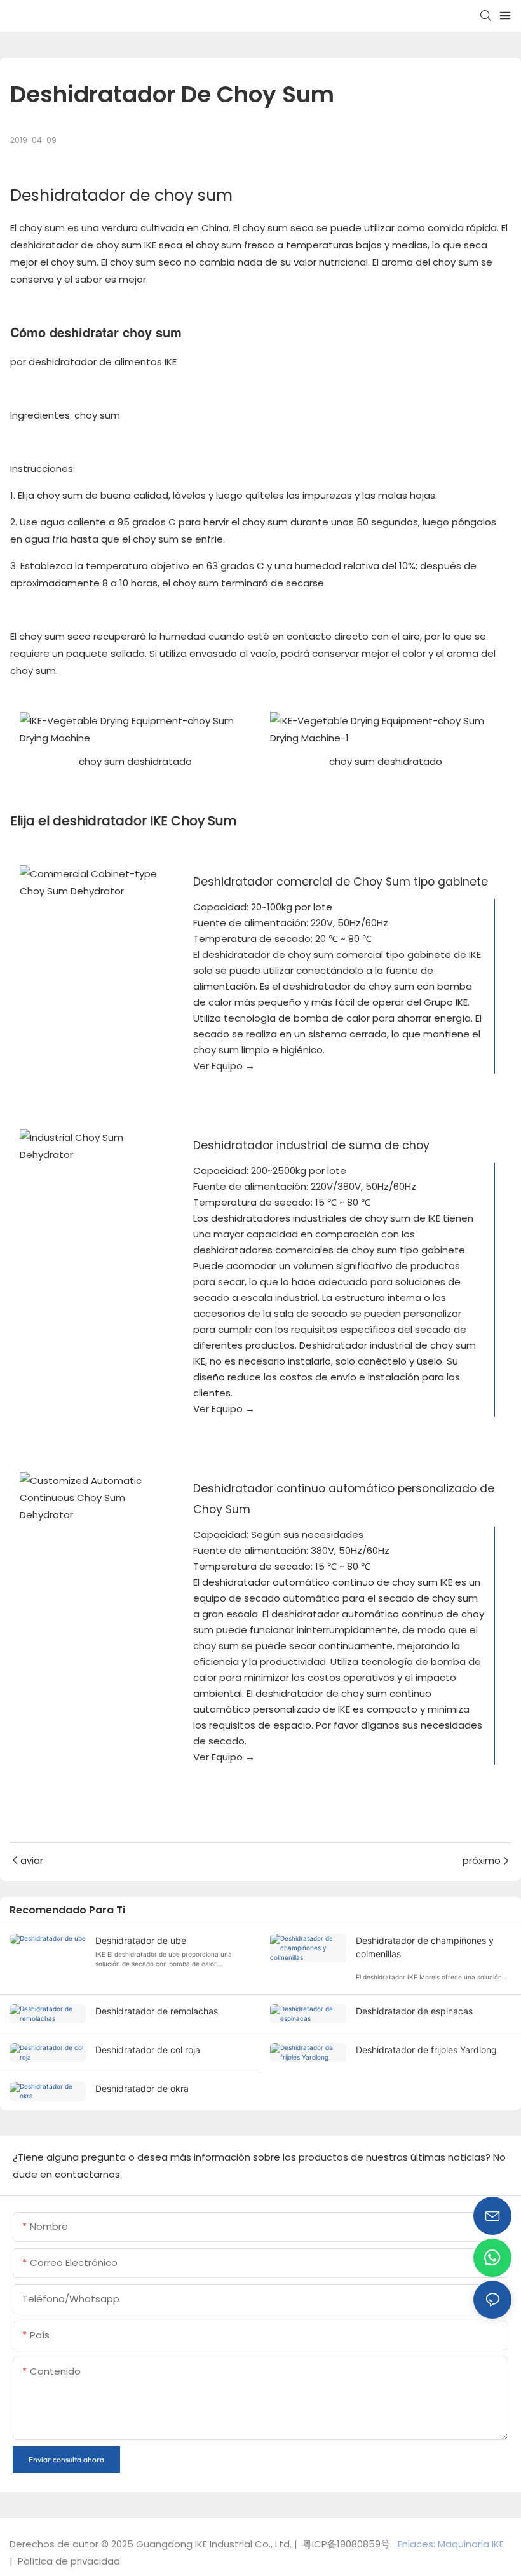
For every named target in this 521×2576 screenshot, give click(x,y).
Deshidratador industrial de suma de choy (311, 1145)
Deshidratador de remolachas (157, 2011)
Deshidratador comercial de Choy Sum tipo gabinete (341, 882)
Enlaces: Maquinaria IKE (452, 2544)
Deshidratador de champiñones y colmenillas (425, 1947)
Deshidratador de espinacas (414, 2011)
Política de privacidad (68, 2561)
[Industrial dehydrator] (93, 1146)
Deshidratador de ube (141, 1940)
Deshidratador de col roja (148, 2050)
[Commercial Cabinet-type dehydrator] (93, 882)
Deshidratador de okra (142, 2088)
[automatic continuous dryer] (93, 1498)
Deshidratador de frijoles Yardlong (426, 2050)
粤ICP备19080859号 (346, 2544)
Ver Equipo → (224, 1066)
